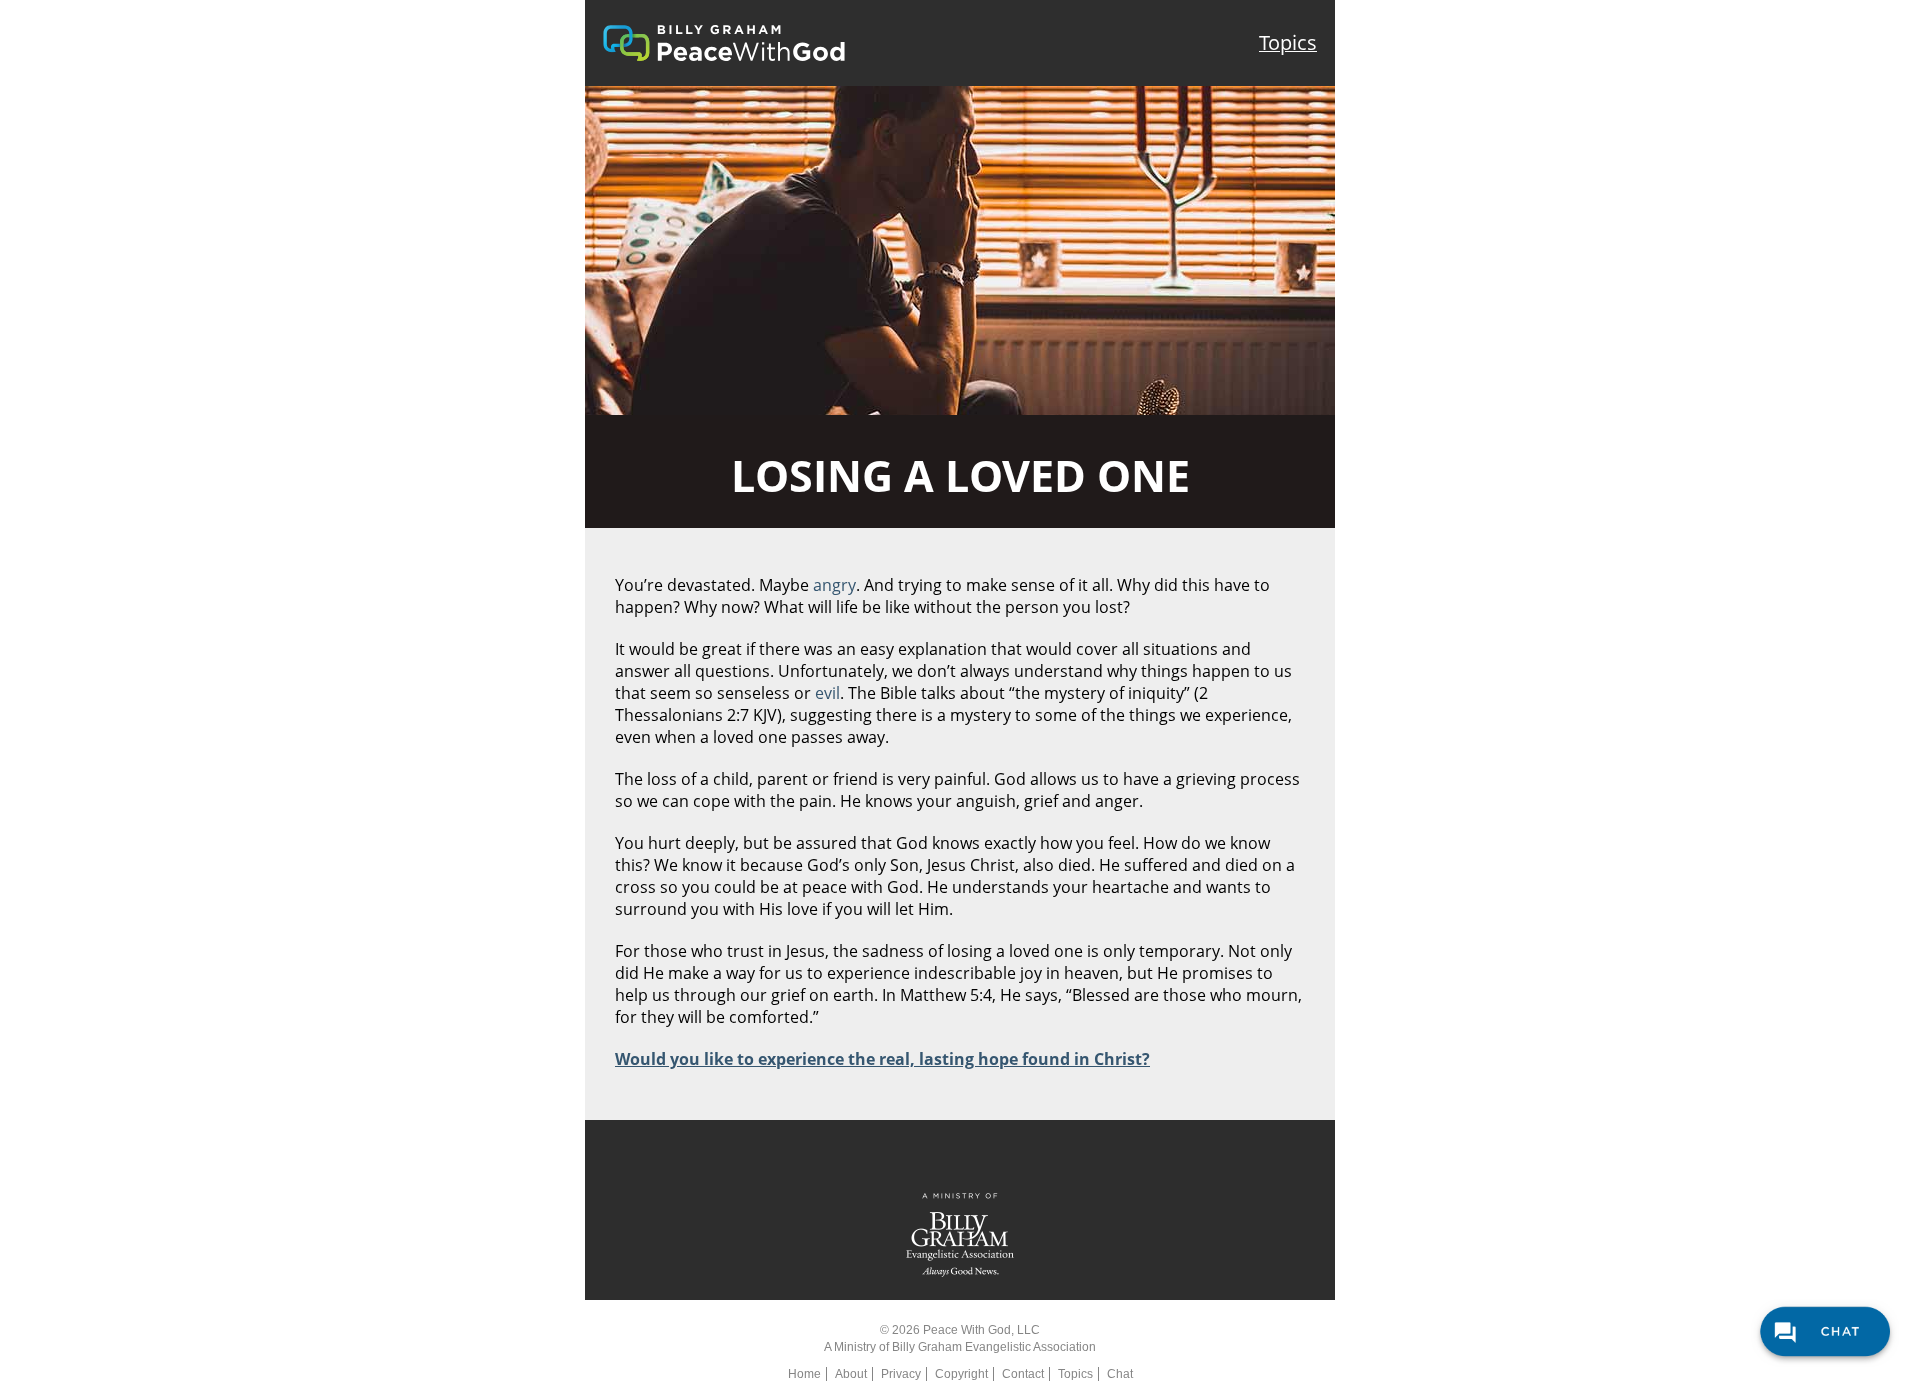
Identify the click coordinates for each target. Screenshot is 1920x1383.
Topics (1288, 42)
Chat (1120, 1374)
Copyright (961, 1374)
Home (804, 1374)
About (851, 1374)
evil (827, 693)
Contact (1023, 1374)
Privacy (901, 1374)
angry (834, 585)
